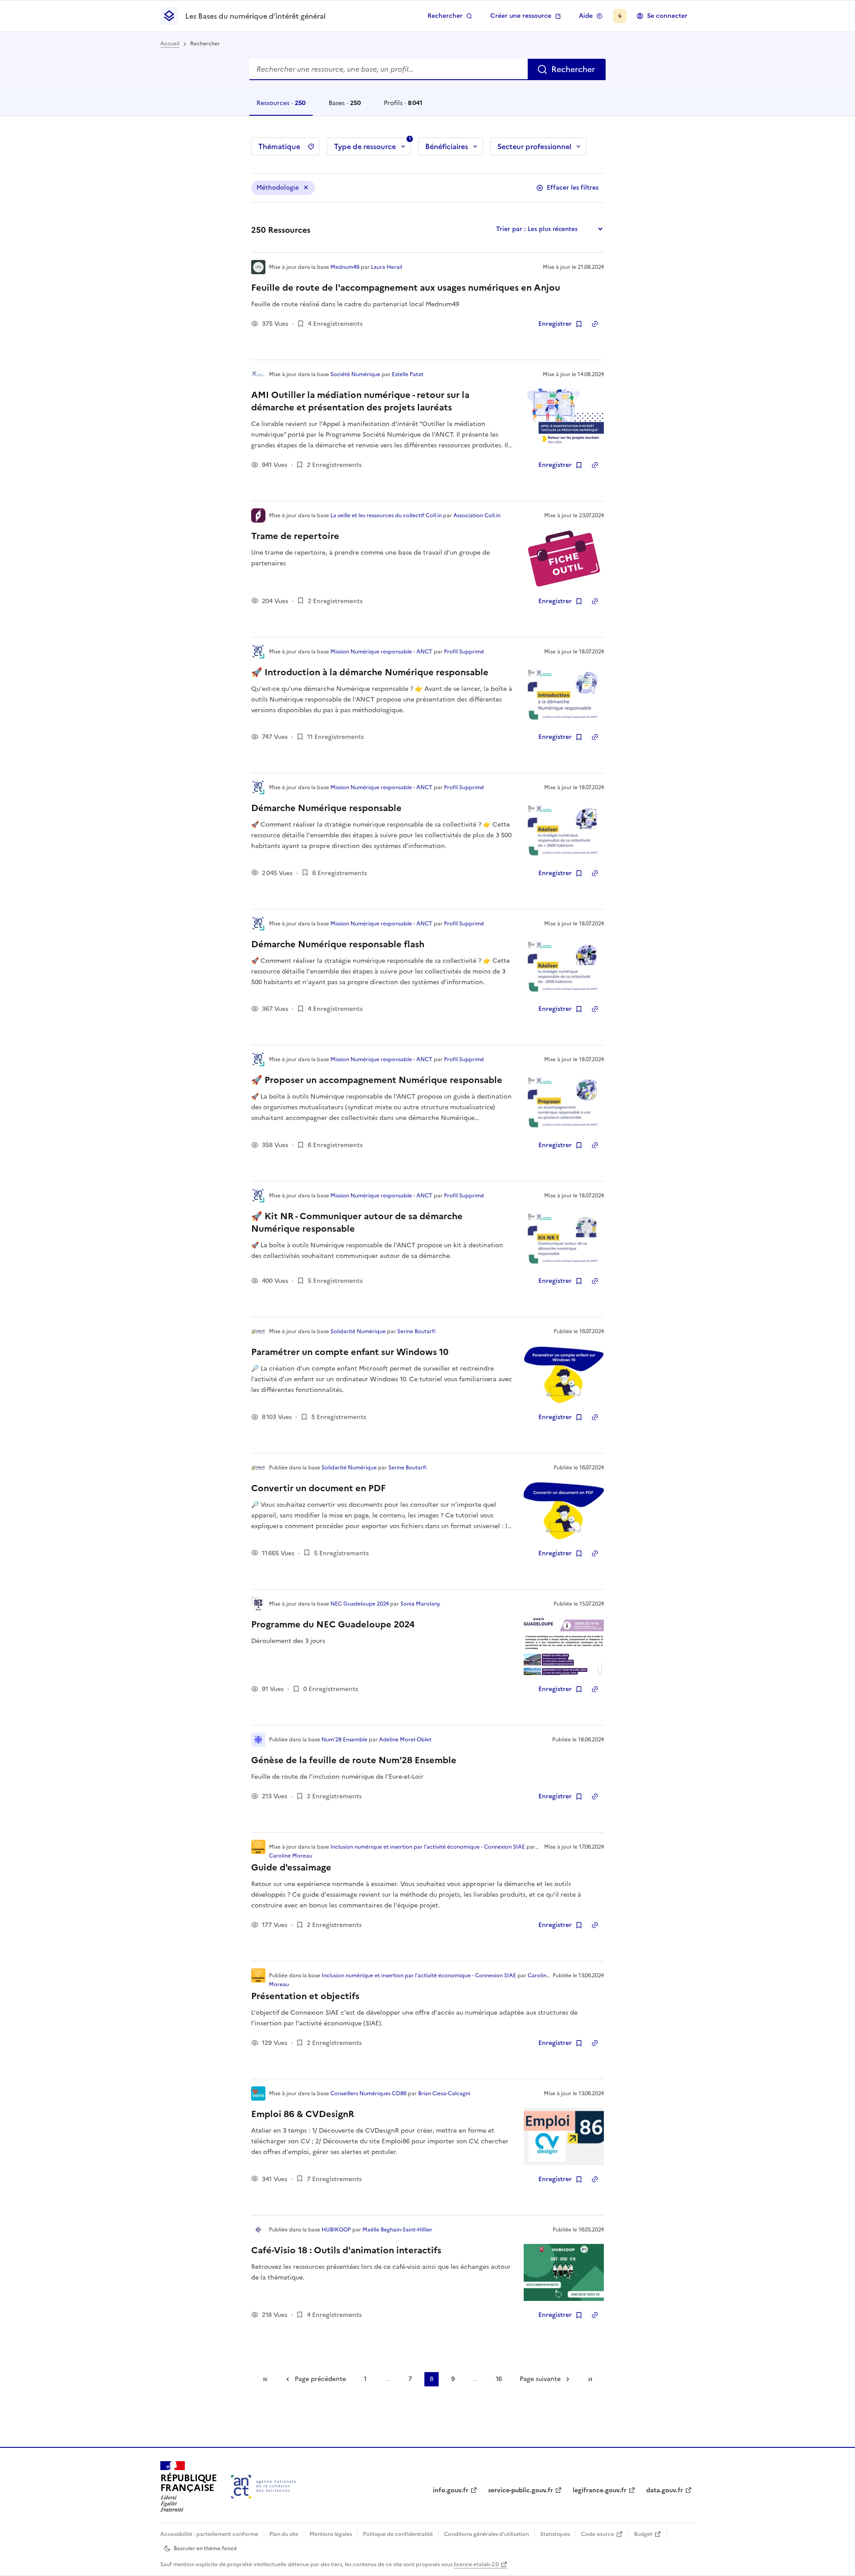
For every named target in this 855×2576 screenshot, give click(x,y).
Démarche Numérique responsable (326, 808)
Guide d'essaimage (291, 1867)
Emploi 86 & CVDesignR (303, 2114)
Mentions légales (331, 2534)
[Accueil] (263, 2487)
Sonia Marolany (420, 1604)
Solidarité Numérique (358, 1331)
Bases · (344, 107)
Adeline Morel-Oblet (405, 1740)
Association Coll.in (477, 515)
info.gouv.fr (451, 2490)
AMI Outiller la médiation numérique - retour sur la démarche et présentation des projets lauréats (360, 401)
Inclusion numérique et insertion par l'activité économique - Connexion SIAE (428, 1847)
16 (499, 2379)
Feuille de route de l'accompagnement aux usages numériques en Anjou (406, 288)
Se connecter (667, 16)
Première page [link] (265, 2379)
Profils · (403, 107)
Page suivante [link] (540, 2379)
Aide (586, 16)
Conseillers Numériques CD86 (368, 2093)
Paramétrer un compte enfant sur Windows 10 (350, 1352)
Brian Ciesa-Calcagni (444, 2093)
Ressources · (281, 107)
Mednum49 (345, 267)
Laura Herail (387, 267)
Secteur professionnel (534, 146)
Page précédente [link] (320, 2379)
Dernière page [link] (590, 2379)
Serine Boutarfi (416, 1331)
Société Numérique (355, 374)
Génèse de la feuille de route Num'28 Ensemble (354, 1760)
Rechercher (445, 16)
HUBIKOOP (336, 2230)
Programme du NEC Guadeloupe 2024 (333, 1624)
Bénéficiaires (447, 146)
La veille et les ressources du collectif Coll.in (386, 515)
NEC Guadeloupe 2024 (360, 1604)
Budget (643, 2534)
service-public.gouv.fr (521, 2490)
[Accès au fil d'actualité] (620, 16)
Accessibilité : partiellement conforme (209, 2534)
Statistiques (555, 2534)
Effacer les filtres (573, 188)
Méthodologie (278, 188)
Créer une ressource (521, 16)
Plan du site (284, 2534)
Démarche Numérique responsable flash (338, 944)
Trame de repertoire (295, 536)
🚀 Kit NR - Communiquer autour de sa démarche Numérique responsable (357, 1222)
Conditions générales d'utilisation (487, 2534)
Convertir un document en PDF (318, 1488)
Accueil (170, 44)
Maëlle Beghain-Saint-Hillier (397, 2230)
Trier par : (511, 229)
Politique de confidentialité (398, 2534)
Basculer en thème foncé (205, 2548)
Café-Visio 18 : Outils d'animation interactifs (346, 2250)
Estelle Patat (408, 374)
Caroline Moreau (291, 1856)
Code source (598, 2534)
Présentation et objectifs (305, 1996)
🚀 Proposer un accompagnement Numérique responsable (377, 1080)
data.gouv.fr (665, 2490)
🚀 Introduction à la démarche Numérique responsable (370, 672)
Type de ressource (373, 145)
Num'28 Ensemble (344, 1740)
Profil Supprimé (464, 652)
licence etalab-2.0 (476, 2564)
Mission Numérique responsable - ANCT (381, 652)
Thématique (279, 146)
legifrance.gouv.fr (600, 2490)
